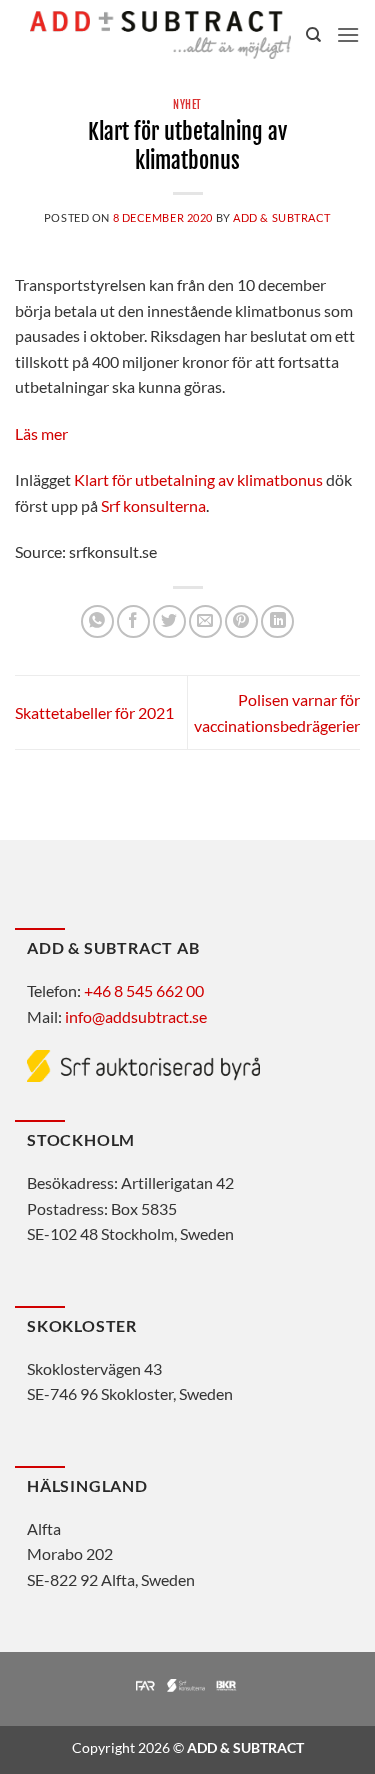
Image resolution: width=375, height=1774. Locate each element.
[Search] (313, 35)
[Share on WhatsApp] (97, 621)
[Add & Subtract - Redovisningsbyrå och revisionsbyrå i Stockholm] (160, 34)
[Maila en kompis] (205, 621)
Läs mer (41, 433)
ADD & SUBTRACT (282, 217)
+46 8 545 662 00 (144, 990)
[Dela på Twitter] (169, 621)
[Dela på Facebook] (133, 621)
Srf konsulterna (153, 505)
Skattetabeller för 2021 (94, 712)
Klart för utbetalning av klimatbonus (198, 479)
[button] (348, 34)
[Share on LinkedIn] (277, 621)
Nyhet (187, 105)
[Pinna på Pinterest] (241, 621)
